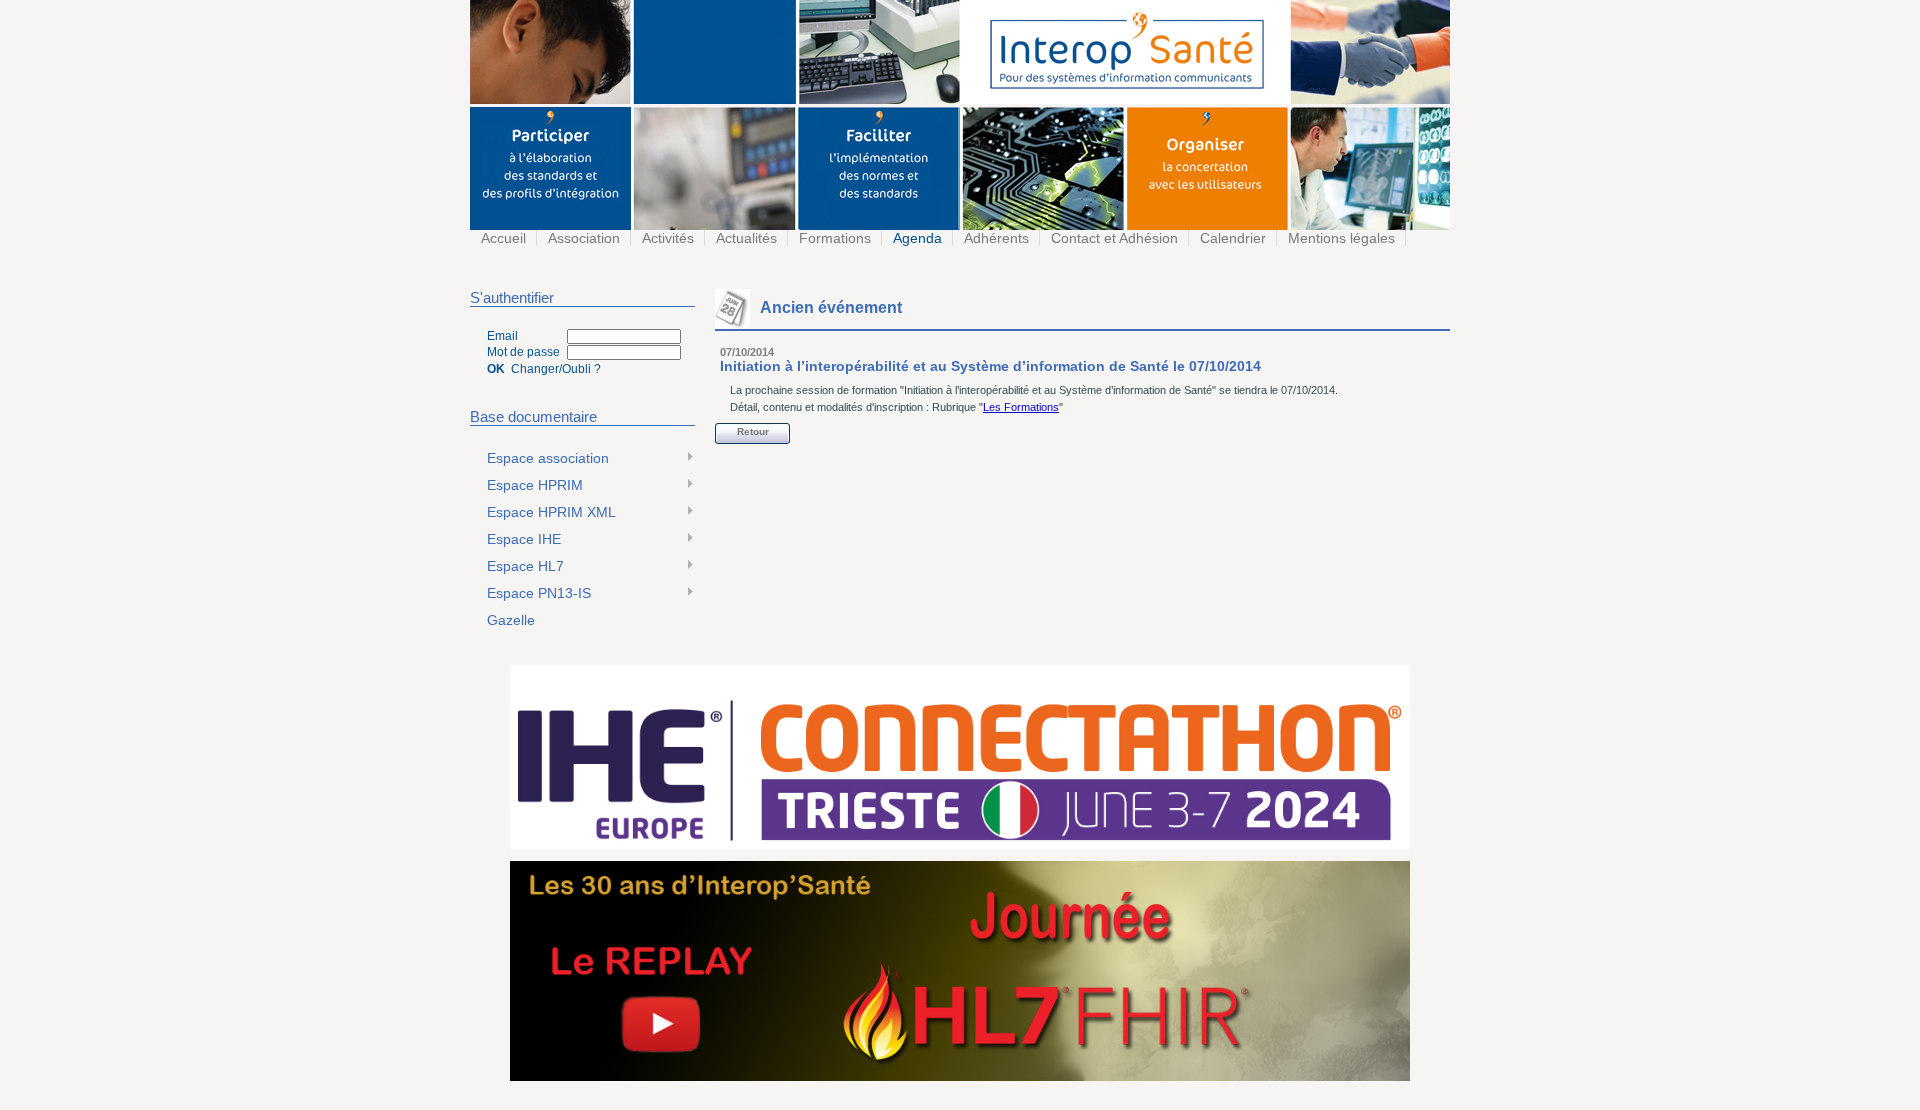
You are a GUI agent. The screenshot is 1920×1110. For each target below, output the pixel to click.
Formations (833, 238)
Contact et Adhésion (1112, 238)
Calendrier (1231, 238)
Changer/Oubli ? (556, 369)
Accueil (501, 238)
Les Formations (1021, 407)
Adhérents (994, 238)
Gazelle (509, 620)
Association (582, 238)
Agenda (915, 238)
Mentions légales (1339, 238)
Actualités (744, 238)
